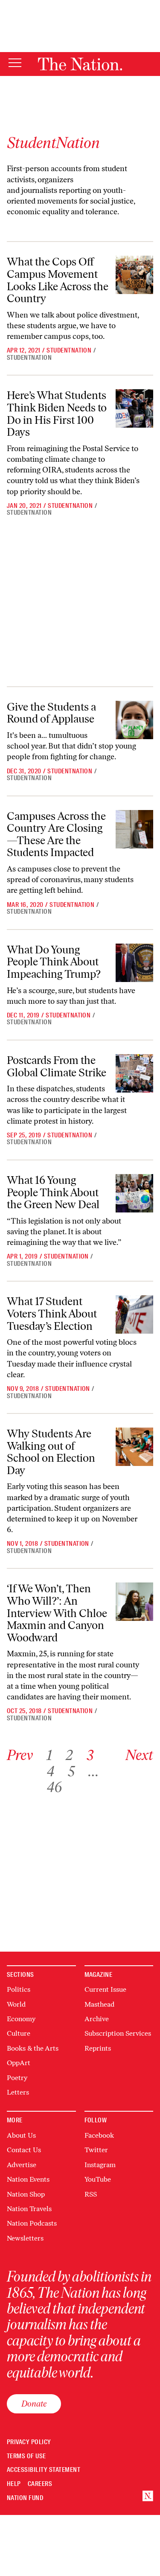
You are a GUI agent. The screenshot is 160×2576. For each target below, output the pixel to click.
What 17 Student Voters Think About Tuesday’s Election (52, 1313)
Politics (19, 1989)
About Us (21, 2135)
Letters (18, 2092)
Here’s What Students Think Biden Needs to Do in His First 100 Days (57, 414)
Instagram (100, 2165)
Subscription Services (118, 2033)
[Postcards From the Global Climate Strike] (134, 1073)
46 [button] (54, 1787)
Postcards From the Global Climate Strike (57, 1066)
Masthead (99, 2004)
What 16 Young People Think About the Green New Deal (53, 1192)
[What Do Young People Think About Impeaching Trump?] (134, 963)
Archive (97, 2019)
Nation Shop (26, 2194)
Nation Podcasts (32, 2223)
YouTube (98, 2179)
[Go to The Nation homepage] (80, 64)
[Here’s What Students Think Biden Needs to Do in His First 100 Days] (134, 408)
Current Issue (105, 1989)
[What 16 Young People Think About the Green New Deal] (134, 1193)
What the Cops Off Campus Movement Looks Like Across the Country (58, 280)
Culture (19, 2033)
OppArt (19, 2063)
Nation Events (28, 2179)
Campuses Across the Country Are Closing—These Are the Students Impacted (56, 834)
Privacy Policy (29, 2442)
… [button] (93, 1771)
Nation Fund (25, 2498)
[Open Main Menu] (15, 63)
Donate (34, 2404)
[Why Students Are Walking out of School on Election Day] (134, 1447)
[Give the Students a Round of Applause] (134, 720)
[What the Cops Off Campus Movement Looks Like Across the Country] (134, 275)
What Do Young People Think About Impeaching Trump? (54, 962)
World (16, 2004)
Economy (21, 2019)
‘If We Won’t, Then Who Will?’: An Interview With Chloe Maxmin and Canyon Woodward (57, 1613)
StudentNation (69, 350)
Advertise (22, 2165)
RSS (91, 2194)
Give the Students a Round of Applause (51, 713)
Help (14, 2484)
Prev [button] (20, 1755)
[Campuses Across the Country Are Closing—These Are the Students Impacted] (134, 829)
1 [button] (49, 1755)
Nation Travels (29, 2209)
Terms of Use (26, 2456)
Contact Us (24, 2150)
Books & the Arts (33, 2048)
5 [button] (71, 1771)
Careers (40, 2484)
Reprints (98, 2048)
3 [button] (90, 1755)
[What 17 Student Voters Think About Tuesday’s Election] (134, 1314)
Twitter (96, 2150)
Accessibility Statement (44, 2470)
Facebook (99, 2135)
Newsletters (25, 2238)
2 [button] (69, 1755)
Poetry (17, 2078)
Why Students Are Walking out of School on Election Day (51, 1452)
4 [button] (50, 1771)
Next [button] (139, 1755)
